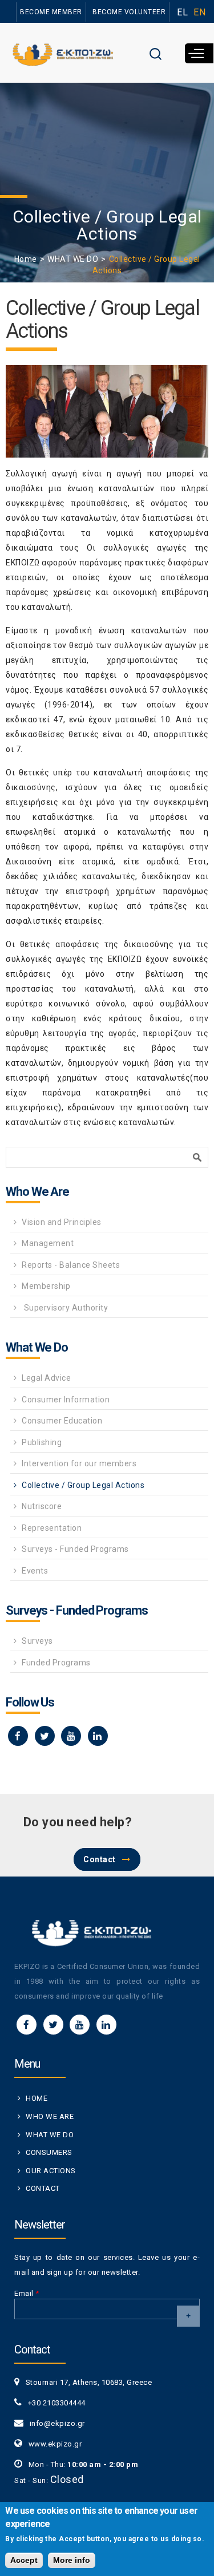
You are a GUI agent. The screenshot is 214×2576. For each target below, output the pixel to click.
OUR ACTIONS (51, 2171)
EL (182, 12)
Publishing (42, 1442)
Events (35, 1571)
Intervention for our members (79, 1463)
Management (48, 1243)
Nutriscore (42, 1506)
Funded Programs (56, 1663)
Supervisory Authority (65, 1308)
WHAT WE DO (73, 259)
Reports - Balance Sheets (71, 1265)
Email (27, 2293)
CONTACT (43, 2188)
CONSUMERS (49, 2152)
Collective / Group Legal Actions (83, 1485)
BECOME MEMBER (51, 12)
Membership (46, 1286)
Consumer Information (66, 1400)
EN (199, 12)
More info (72, 2560)
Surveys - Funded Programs (75, 1549)
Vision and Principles (62, 1222)
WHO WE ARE (50, 2116)
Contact (100, 1859)
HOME (37, 2098)
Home (26, 259)
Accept (24, 2560)
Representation (52, 1528)
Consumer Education (62, 1421)
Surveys (37, 1641)
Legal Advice (46, 1378)
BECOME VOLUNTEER (129, 12)
